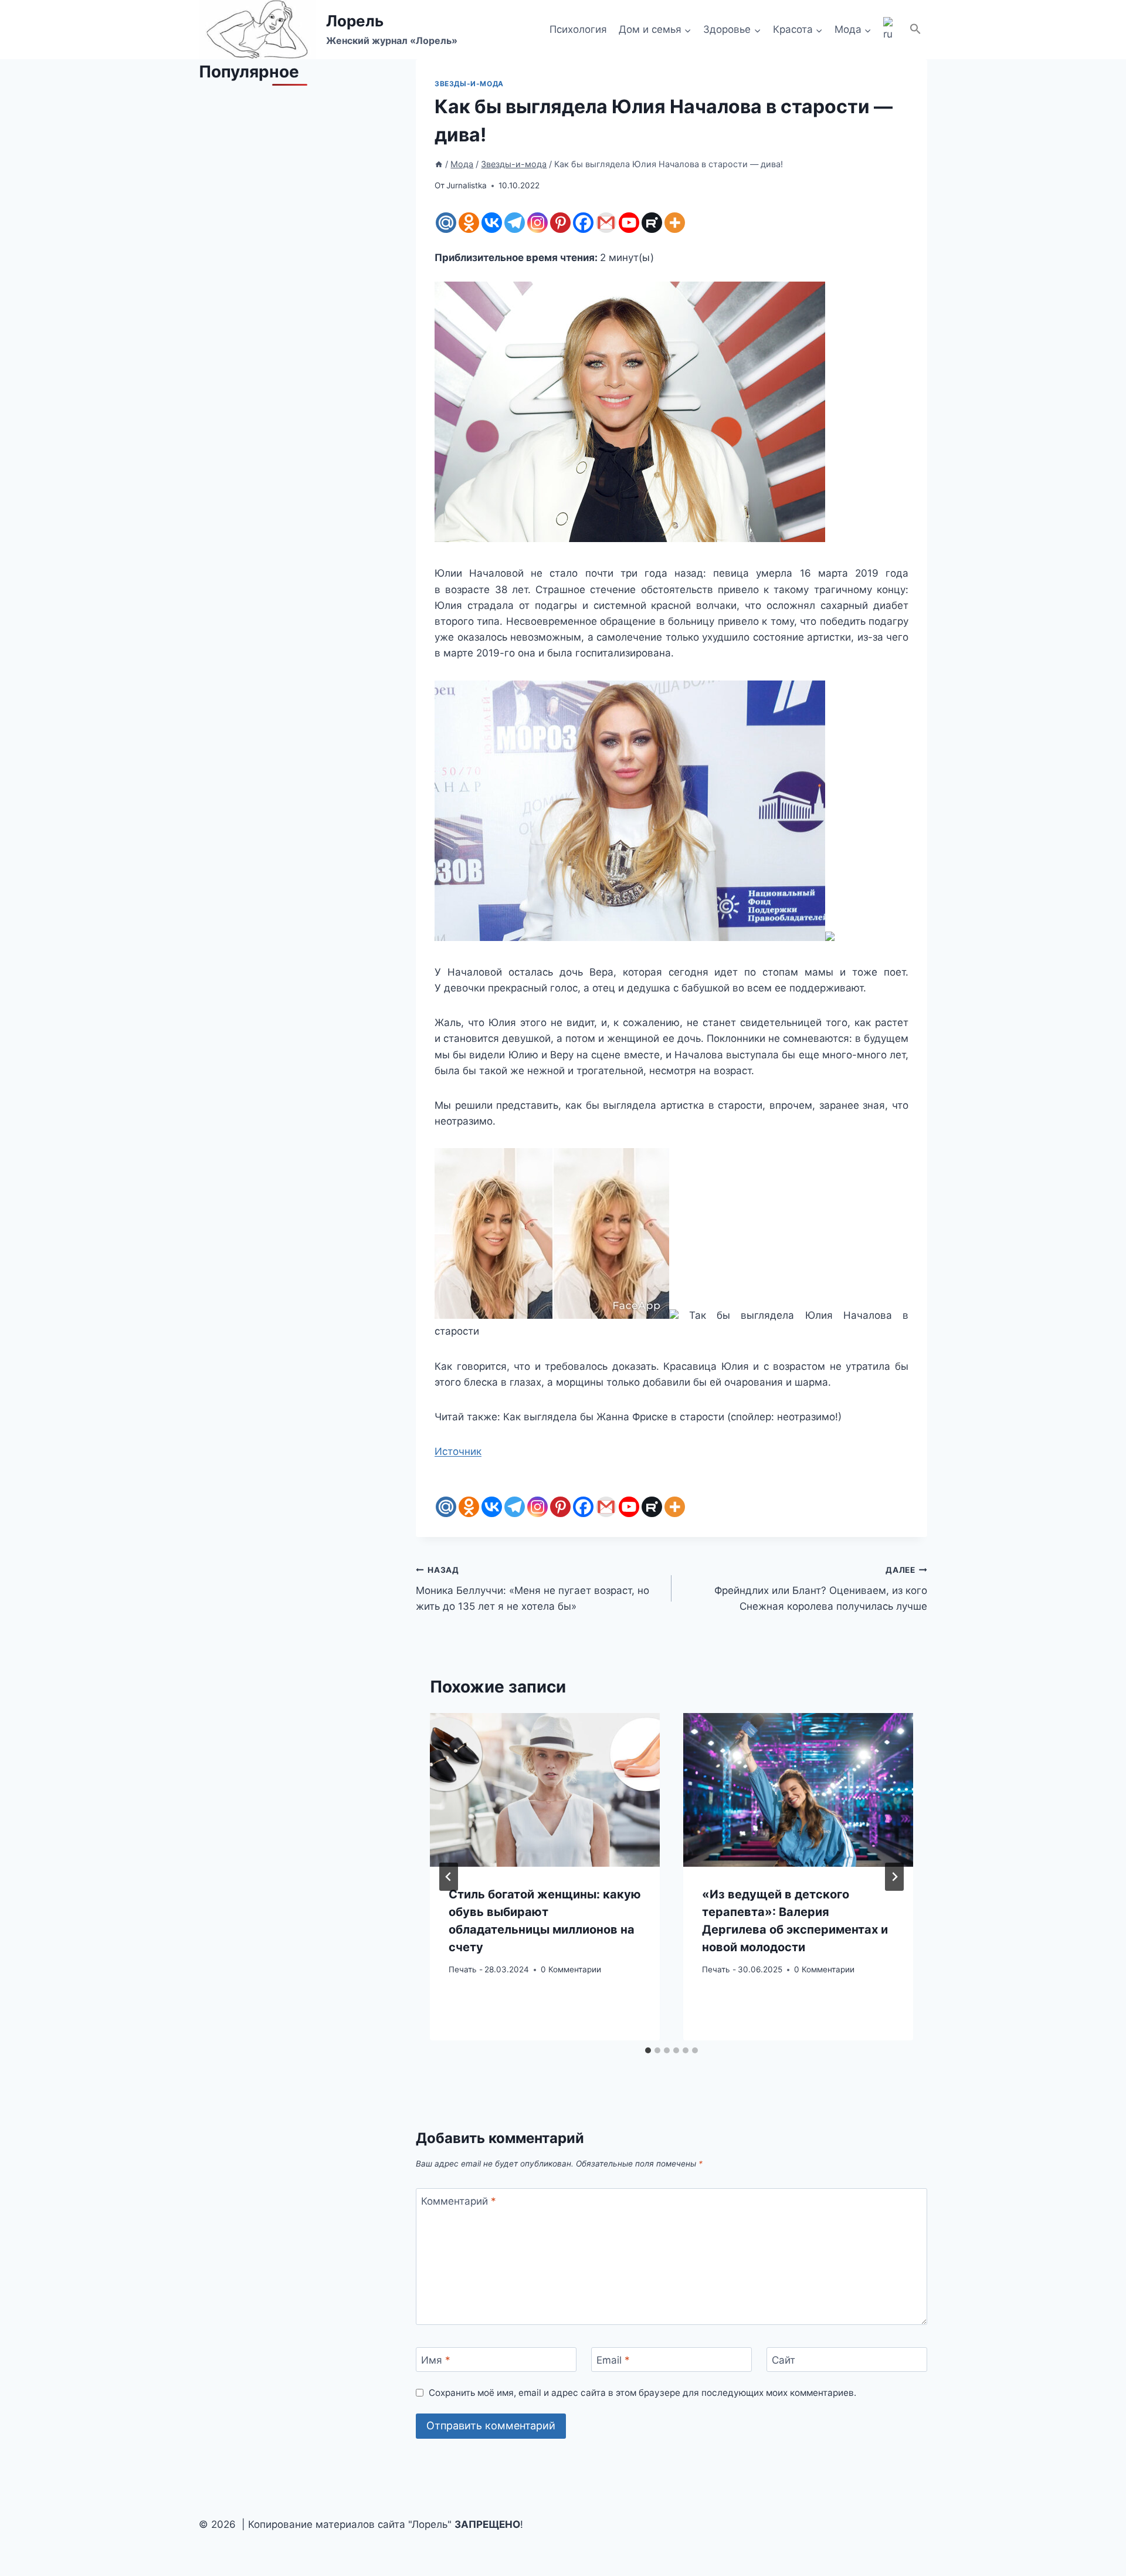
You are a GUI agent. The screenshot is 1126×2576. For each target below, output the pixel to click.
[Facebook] (583, 223)
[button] (915, 30)
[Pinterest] (560, 223)
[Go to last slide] (449, 1877)
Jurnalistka (467, 185)
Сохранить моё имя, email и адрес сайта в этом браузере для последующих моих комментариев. (642, 2393)
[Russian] (890, 30)
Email (613, 2360)
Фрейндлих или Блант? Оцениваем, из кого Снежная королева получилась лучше (821, 1589)
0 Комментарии (571, 1969)
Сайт (784, 2360)
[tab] (648, 2050)
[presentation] (545, 1790)
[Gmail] (606, 223)
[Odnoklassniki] (469, 223)
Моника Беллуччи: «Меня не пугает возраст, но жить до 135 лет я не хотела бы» (533, 1589)
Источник (458, 1451)
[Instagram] (537, 223)
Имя (436, 2360)
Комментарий (459, 2201)
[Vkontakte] (492, 223)
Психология (578, 29)
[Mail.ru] (446, 223)
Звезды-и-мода (469, 84)
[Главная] (439, 164)
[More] (675, 223)
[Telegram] (515, 223)
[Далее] (894, 1877)
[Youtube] (629, 223)
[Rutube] (652, 223)
